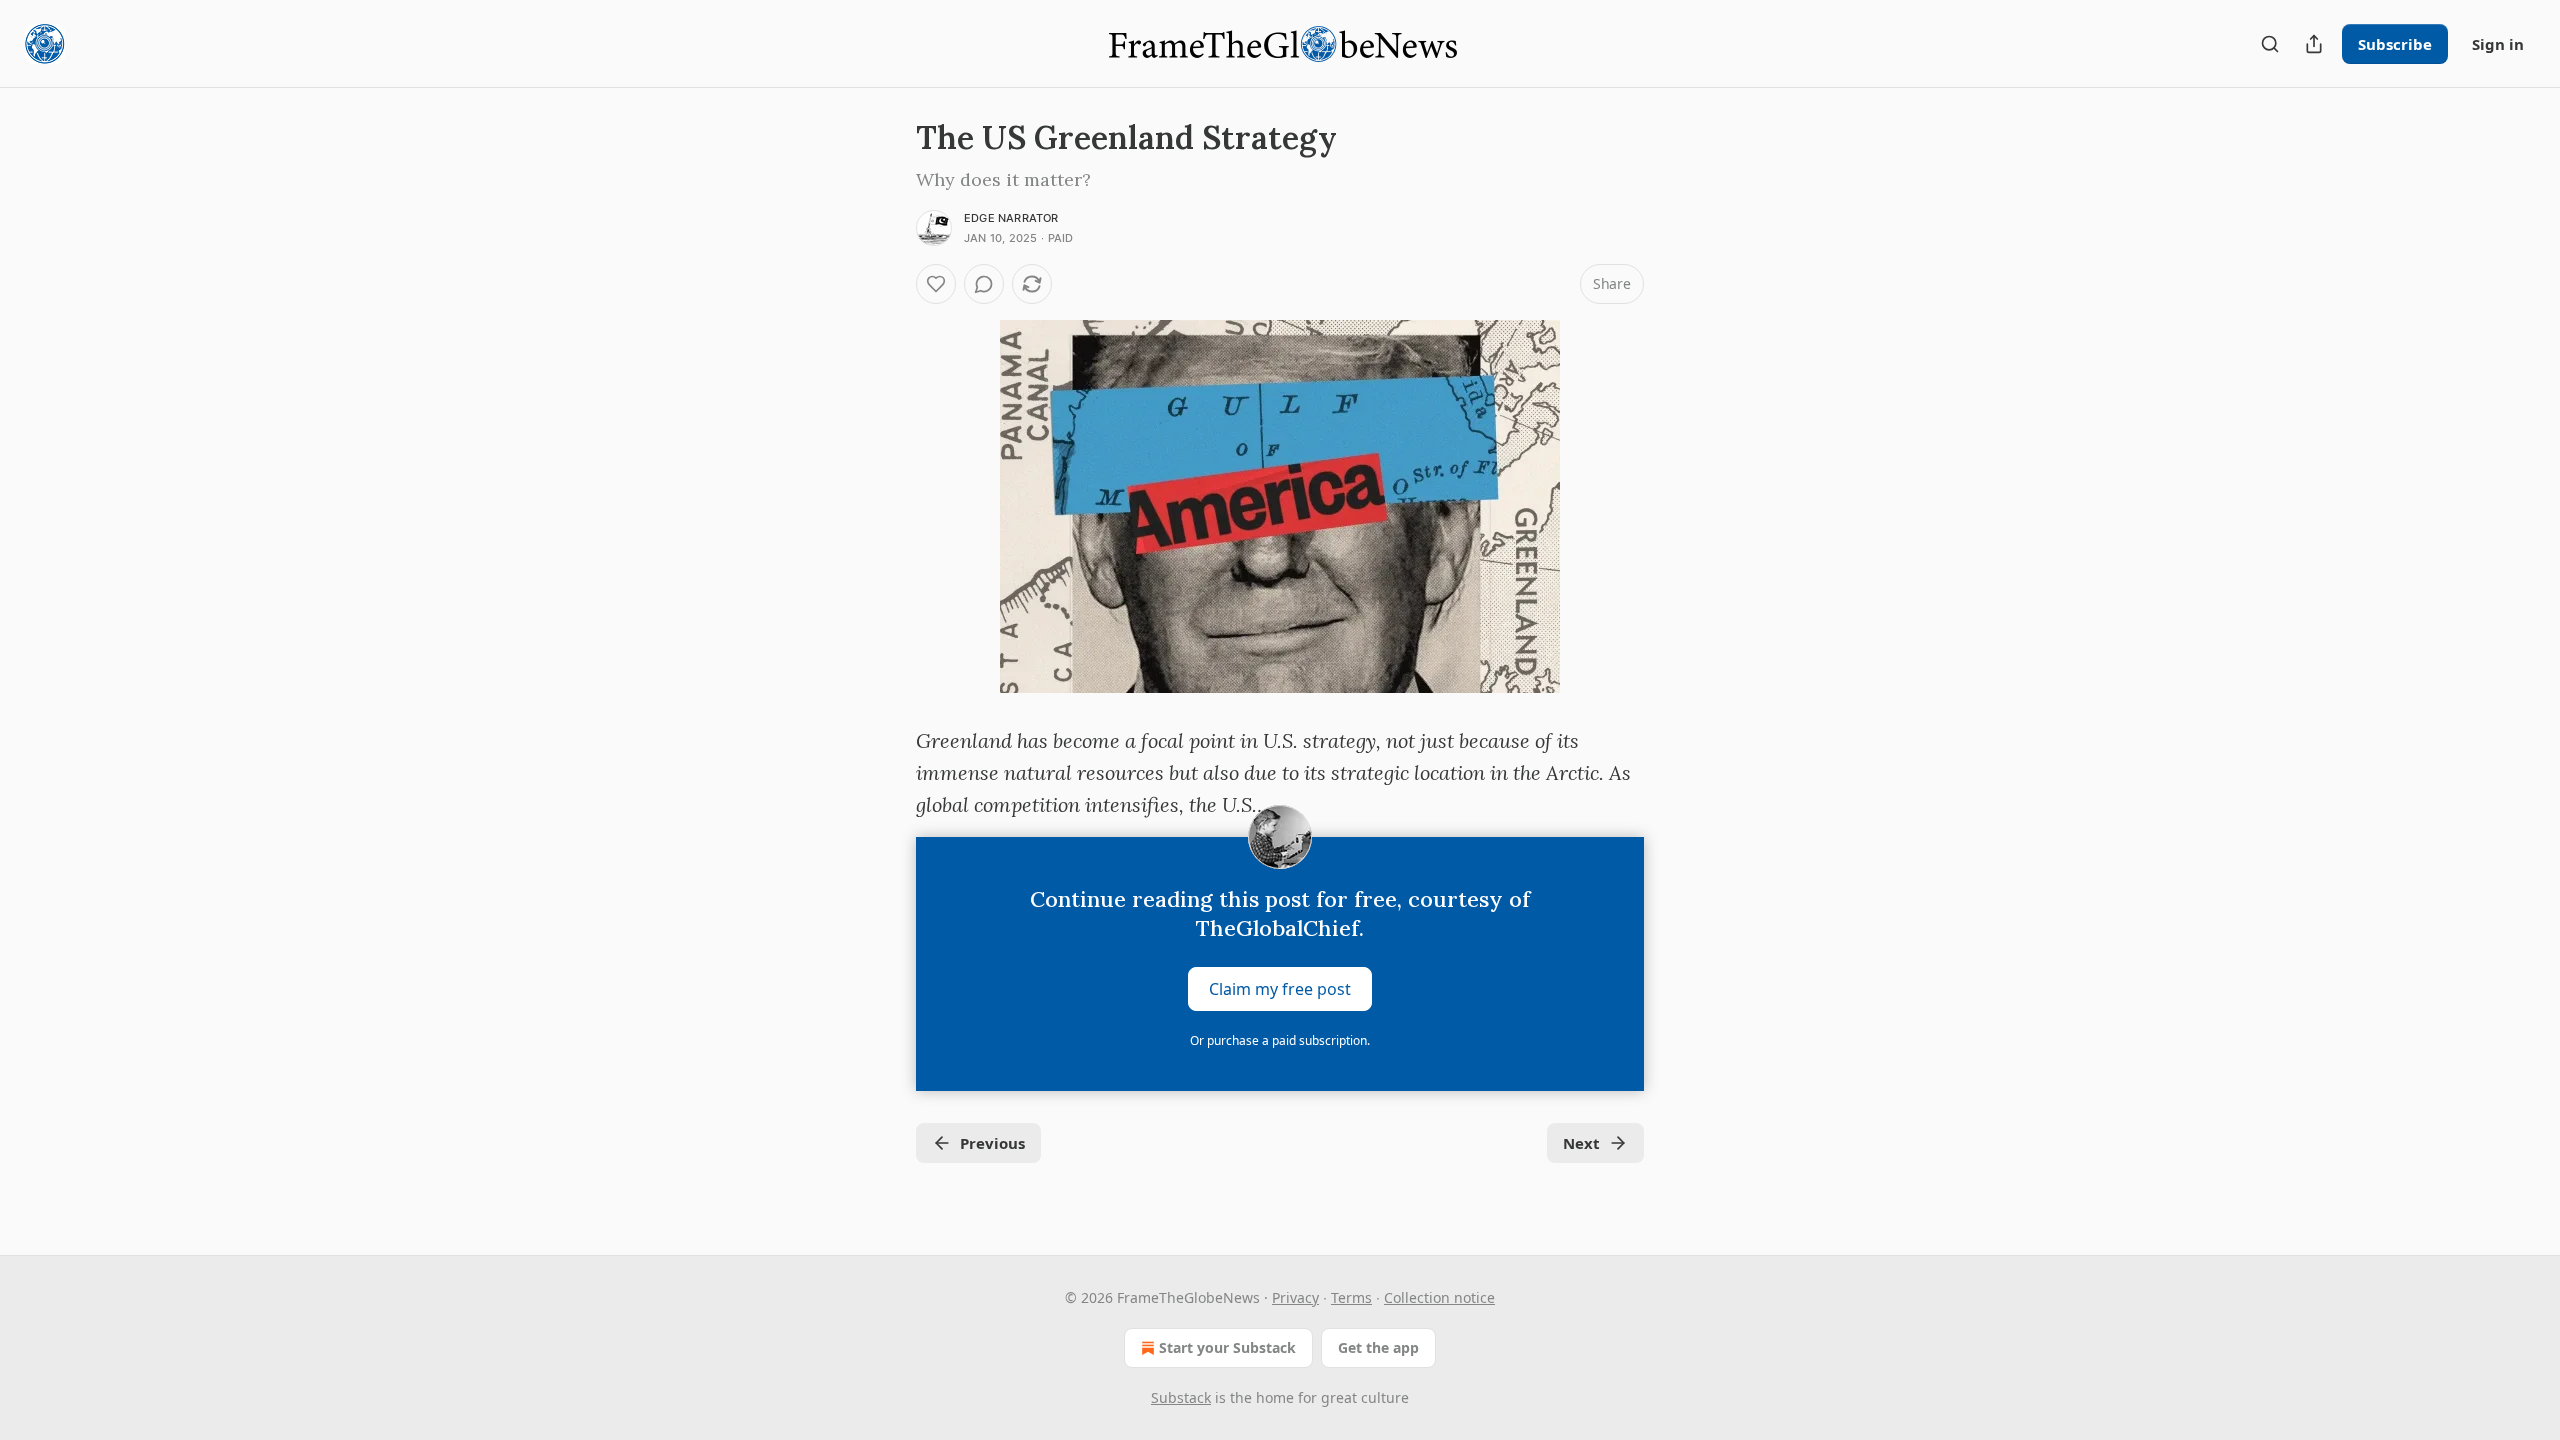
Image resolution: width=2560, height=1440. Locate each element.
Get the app (1378, 1347)
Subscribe (2395, 44)
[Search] (2270, 44)
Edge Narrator (1011, 218)
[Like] (936, 284)
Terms (1351, 1297)
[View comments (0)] (984, 284)
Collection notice (1439, 1297)
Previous (992, 1143)
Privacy (1295, 1297)
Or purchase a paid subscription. (1280, 1040)
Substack (1181, 1397)
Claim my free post (1280, 989)
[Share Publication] (2314, 44)
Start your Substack (1227, 1347)
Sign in (2498, 44)
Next (1581, 1143)
